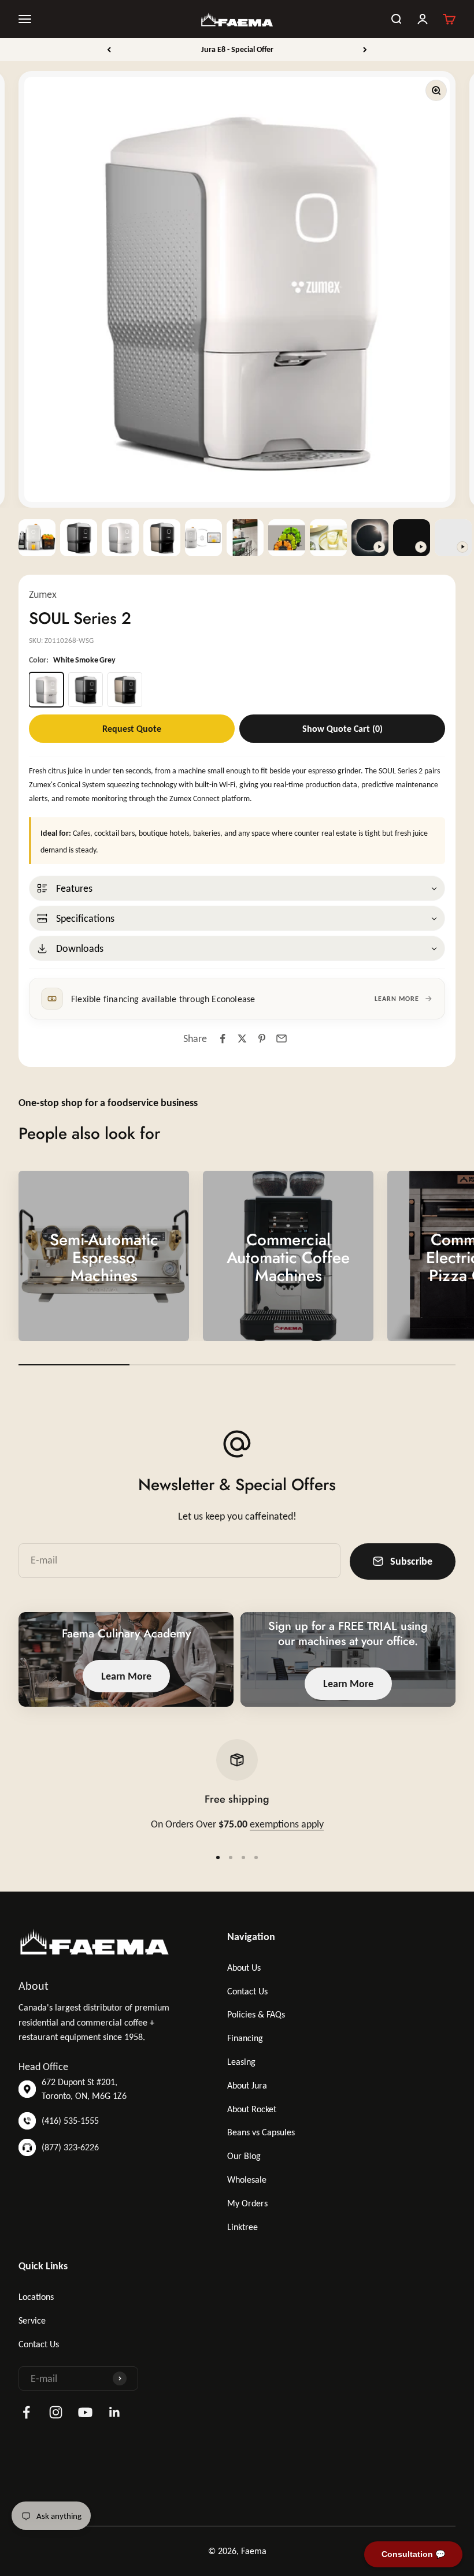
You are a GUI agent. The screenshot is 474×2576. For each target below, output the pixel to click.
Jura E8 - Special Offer (237, 49)
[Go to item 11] (453, 538)
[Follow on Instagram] (56, 2412)
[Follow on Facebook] (26, 2412)
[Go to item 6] (245, 538)
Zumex (43, 594)
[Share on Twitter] (242, 1038)
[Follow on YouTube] (85, 2412)
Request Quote (132, 729)
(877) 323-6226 (70, 2147)
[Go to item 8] (328, 538)
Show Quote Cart (342, 729)
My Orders (247, 2203)
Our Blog (244, 2156)
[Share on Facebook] (223, 1038)
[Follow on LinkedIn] (115, 2412)
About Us (244, 1968)
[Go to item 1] (37, 538)
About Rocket (252, 2109)
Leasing (241, 2062)
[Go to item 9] (370, 538)
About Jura (247, 2085)
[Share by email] (282, 1038)
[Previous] (109, 50)
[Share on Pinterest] (262, 1038)
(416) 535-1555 (70, 2121)
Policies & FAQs (256, 2014)
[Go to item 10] (412, 538)
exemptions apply (287, 1824)
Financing (245, 2038)
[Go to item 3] (120, 538)
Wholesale (247, 2179)
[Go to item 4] (162, 538)
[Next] (365, 50)
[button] (237, 888)
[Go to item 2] (79, 538)
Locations (36, 2297)
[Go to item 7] (287, 538)
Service (32, 2320)
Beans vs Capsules (261, 2132)
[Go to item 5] (203, 538)
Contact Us (247, 1991)
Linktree (242, 2227)
